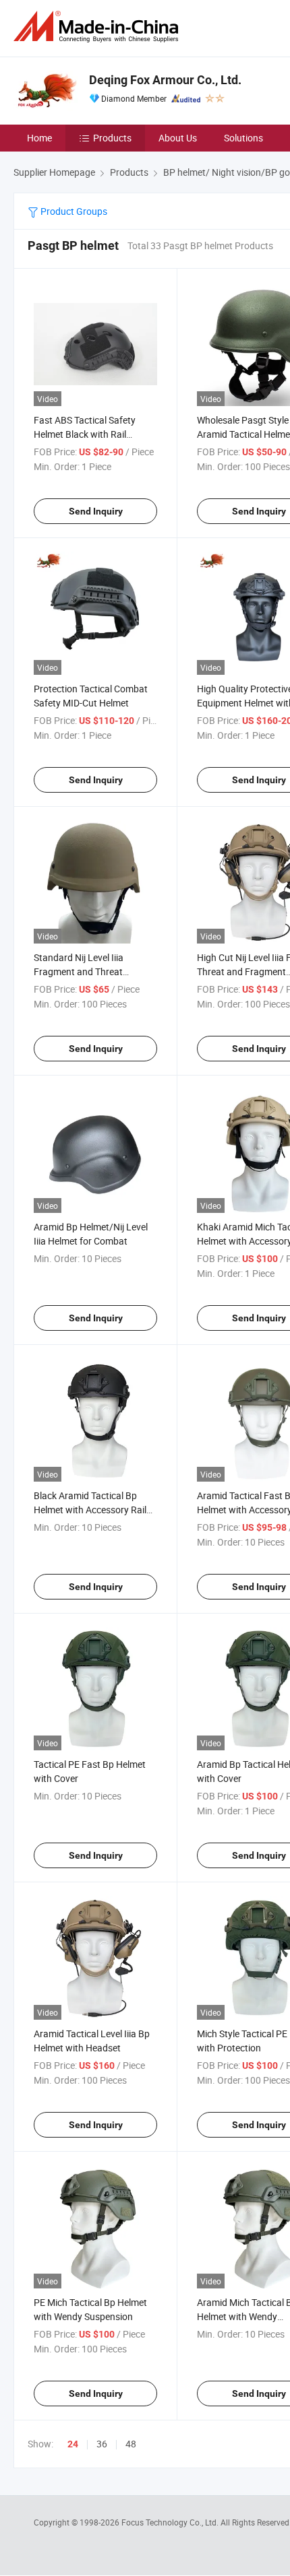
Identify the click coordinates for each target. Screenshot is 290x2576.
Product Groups (73, 211)
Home (39, 138)
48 (131, 2444)
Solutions (243, 138)
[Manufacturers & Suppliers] (98, 27)
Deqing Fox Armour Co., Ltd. (165, 80)
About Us (178, 138)
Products (112, 138)
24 (73, 2444)
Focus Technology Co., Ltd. (171, 2522)
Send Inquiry (96, 511)
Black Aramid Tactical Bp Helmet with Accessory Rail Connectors (90, 1510)
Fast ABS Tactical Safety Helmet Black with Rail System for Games (85, 434)
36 (102, 2444)
